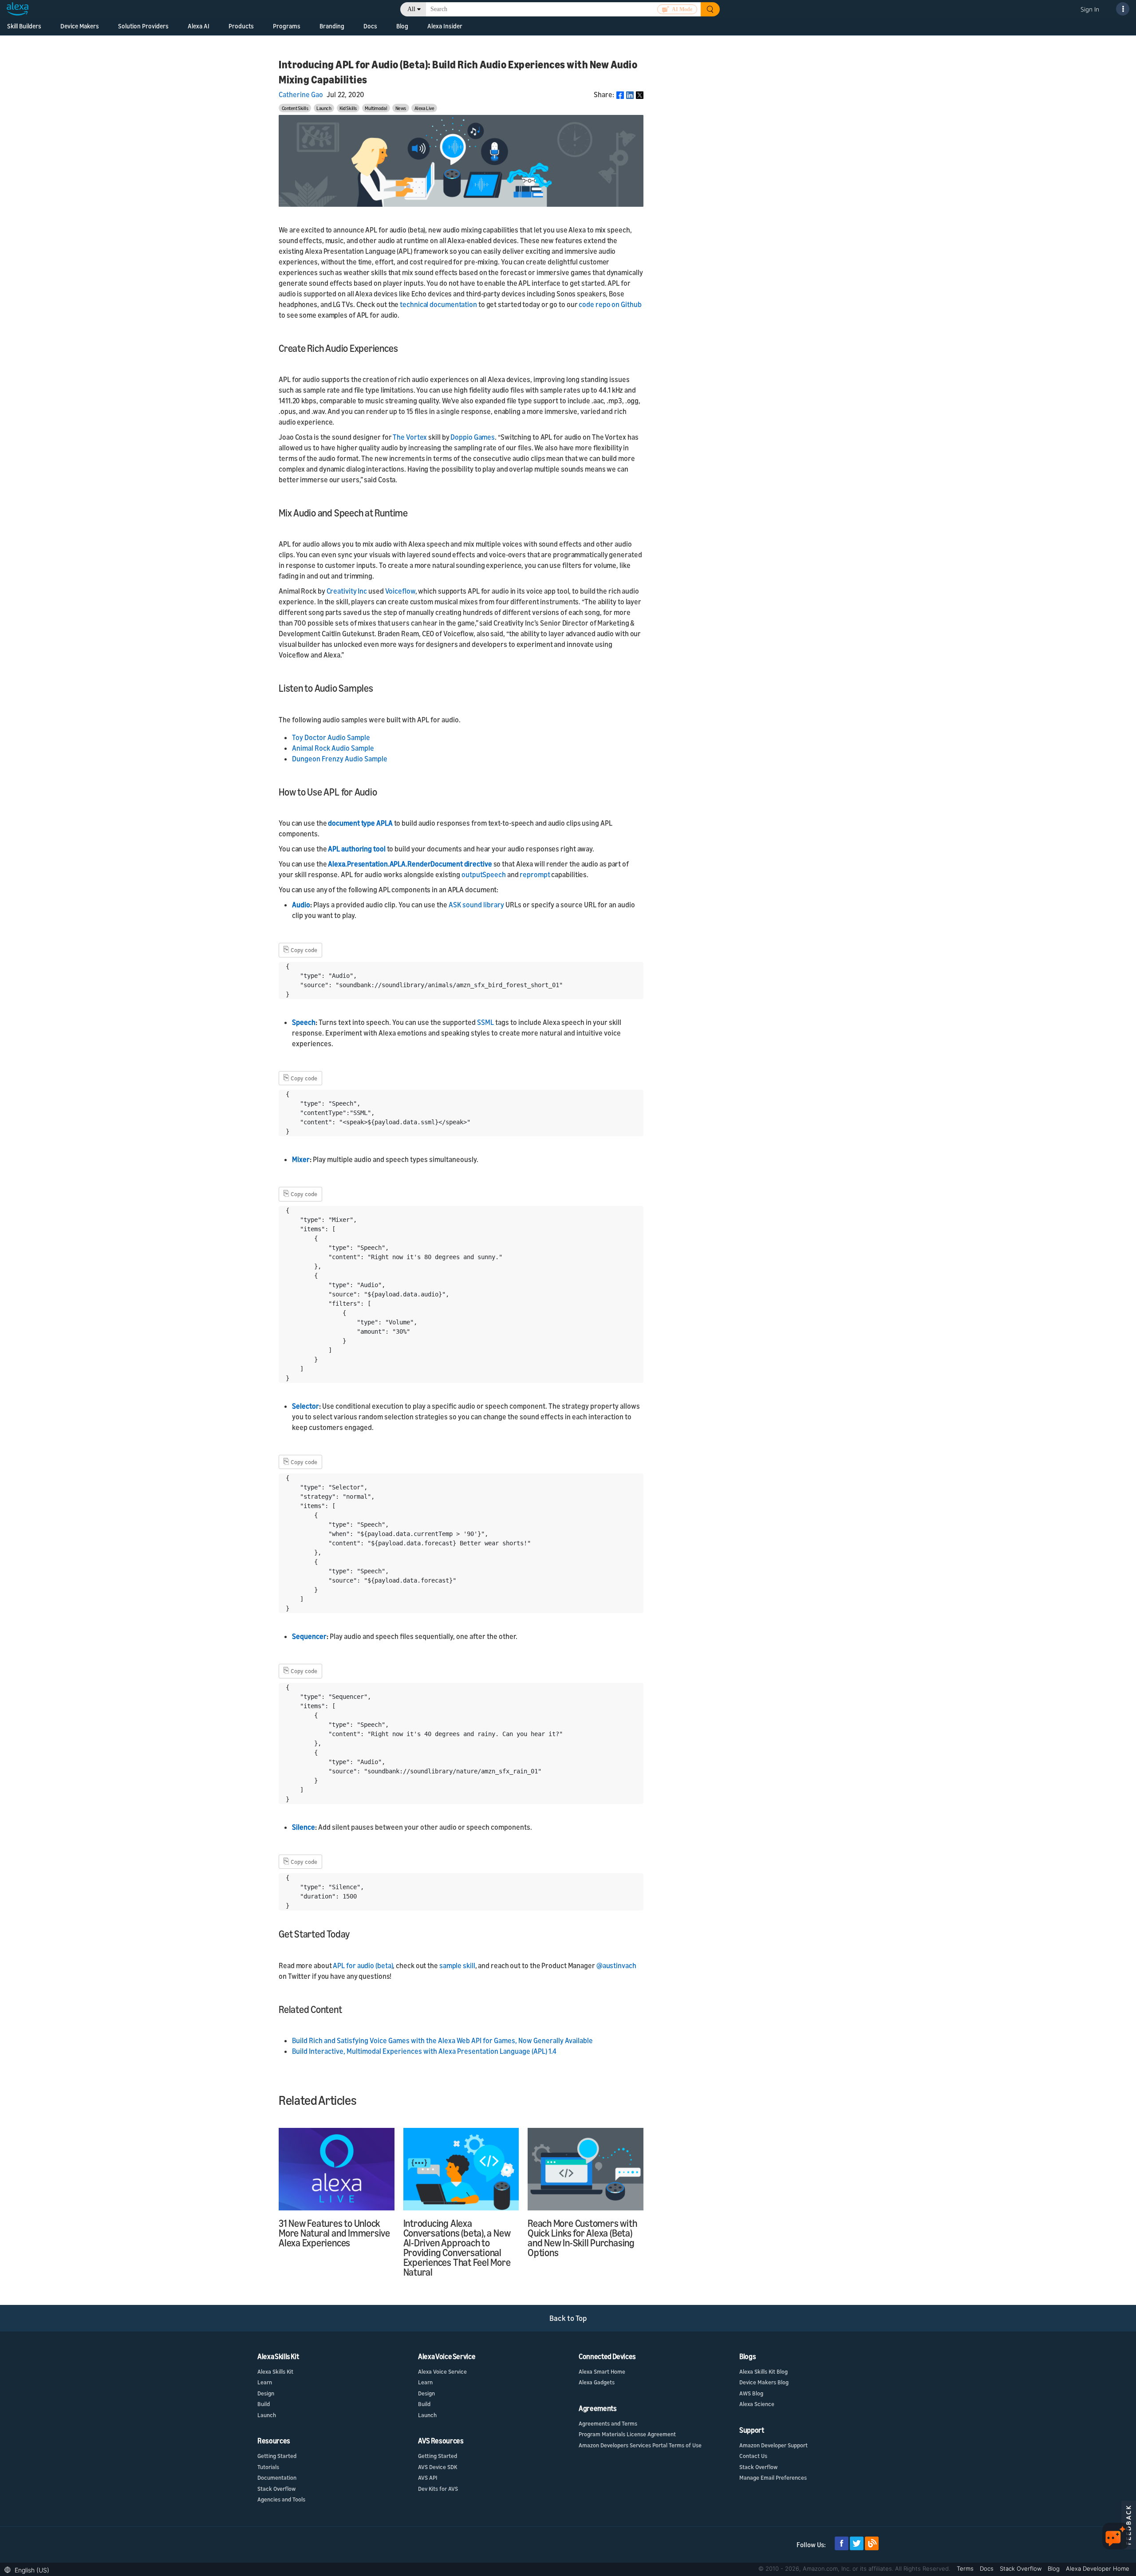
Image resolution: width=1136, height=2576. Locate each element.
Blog (402, 26)
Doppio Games (473, 437)
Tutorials (268, 2467)
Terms (966, 2568)
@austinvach (616, 1965)
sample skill (457, 1965)
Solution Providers (143, 26)
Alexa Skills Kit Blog (763, 2371)
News (401, 108)
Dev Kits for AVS (438, 2489)
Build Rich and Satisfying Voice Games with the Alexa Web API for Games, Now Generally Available (442, 2040)
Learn (265, 2382)
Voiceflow (400, 591)
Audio (301, 905)
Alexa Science (757, 2404)
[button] (29, 2569)
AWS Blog (751, 2393)
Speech (304, 1022)
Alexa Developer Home (1098, 2568)
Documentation (277, 2478)
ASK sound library (476, 905)
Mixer (301, 1159)
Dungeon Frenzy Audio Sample (340, 759)
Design (266, 2393)
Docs (988, 2568)
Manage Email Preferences (773, 2478)
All (411, 9)
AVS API (428, 2478)
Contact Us (753, 2456)
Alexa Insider (445, 26)
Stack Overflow (276, 2489)
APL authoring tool (357, 849)
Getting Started (277, 2456)
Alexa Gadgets (597, 2382)
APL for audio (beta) (363, 1965)
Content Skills (295, 108)
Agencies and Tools (281, 2499)
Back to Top (568, 2318)
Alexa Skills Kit (275, 2371)
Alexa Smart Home (602, 2371)
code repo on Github (610, 304)
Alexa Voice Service (442, 2371)
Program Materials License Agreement (627, 2434)
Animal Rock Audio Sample (333, 748)
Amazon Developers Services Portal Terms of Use (640, 2445)
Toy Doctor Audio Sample (331, 737)
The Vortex (410, 437)
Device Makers (80, 26)
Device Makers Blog (764, 2382)
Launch (324, 108)
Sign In (1090, 9)
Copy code (300, 949)
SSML (485, 1022)
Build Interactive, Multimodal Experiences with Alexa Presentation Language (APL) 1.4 (424, 2051)
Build (264, 2404)
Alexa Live (424, 108)
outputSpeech (484, 874)
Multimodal (376, 108)
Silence (304, 1827)
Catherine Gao (301, 95)
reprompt (535, 874)
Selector (306, 1406)
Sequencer (309, 1636)
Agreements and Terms (608, 2423)
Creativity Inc (347, 591)
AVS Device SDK (438, 2467)
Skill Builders (24, 26)
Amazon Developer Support (773, 2445)
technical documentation (438, 304)
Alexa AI (199, 26)
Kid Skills (348, 108)
